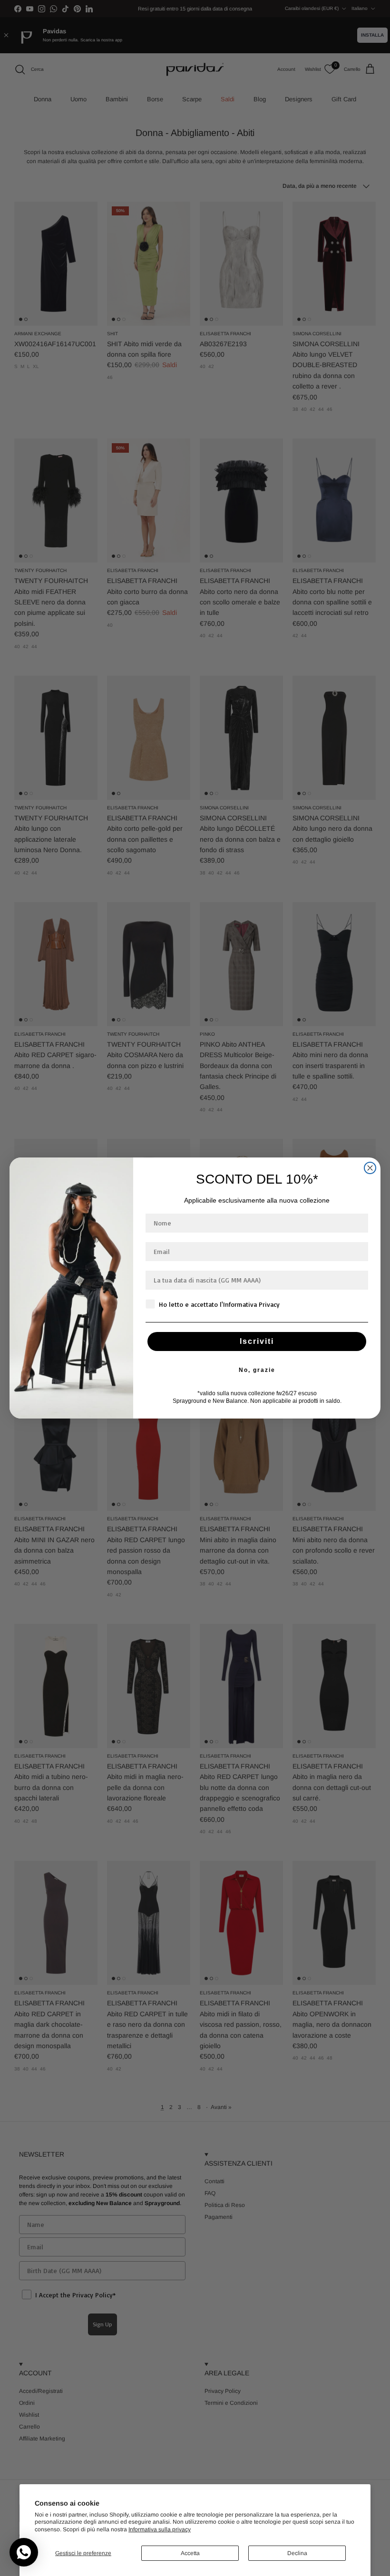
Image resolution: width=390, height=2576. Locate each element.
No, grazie (257, 1370)
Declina (297, 2553)
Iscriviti (257, 1341)
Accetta (190, 2553)
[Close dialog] (370, 1168)
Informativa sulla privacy (160, 2529)
